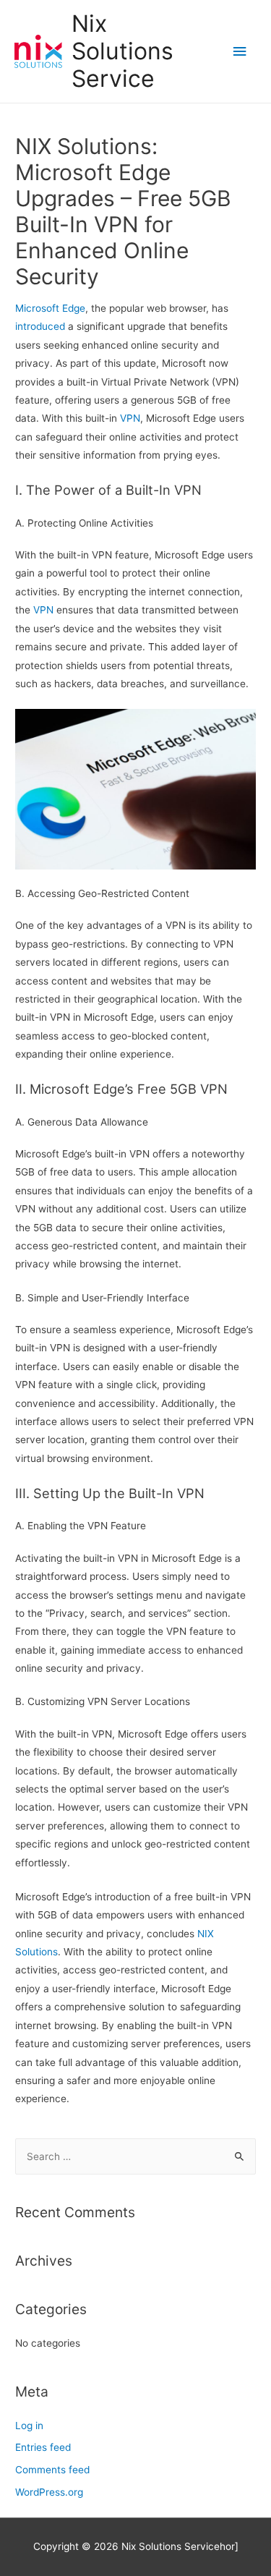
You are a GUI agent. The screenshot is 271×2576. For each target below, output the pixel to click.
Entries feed (43, 2447)
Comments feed (52, 2470)
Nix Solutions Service (122, 51)
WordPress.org (49, 2492)
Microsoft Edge (50, 308)
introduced (40, 326)
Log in (29, 2426)
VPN (130, 418)
